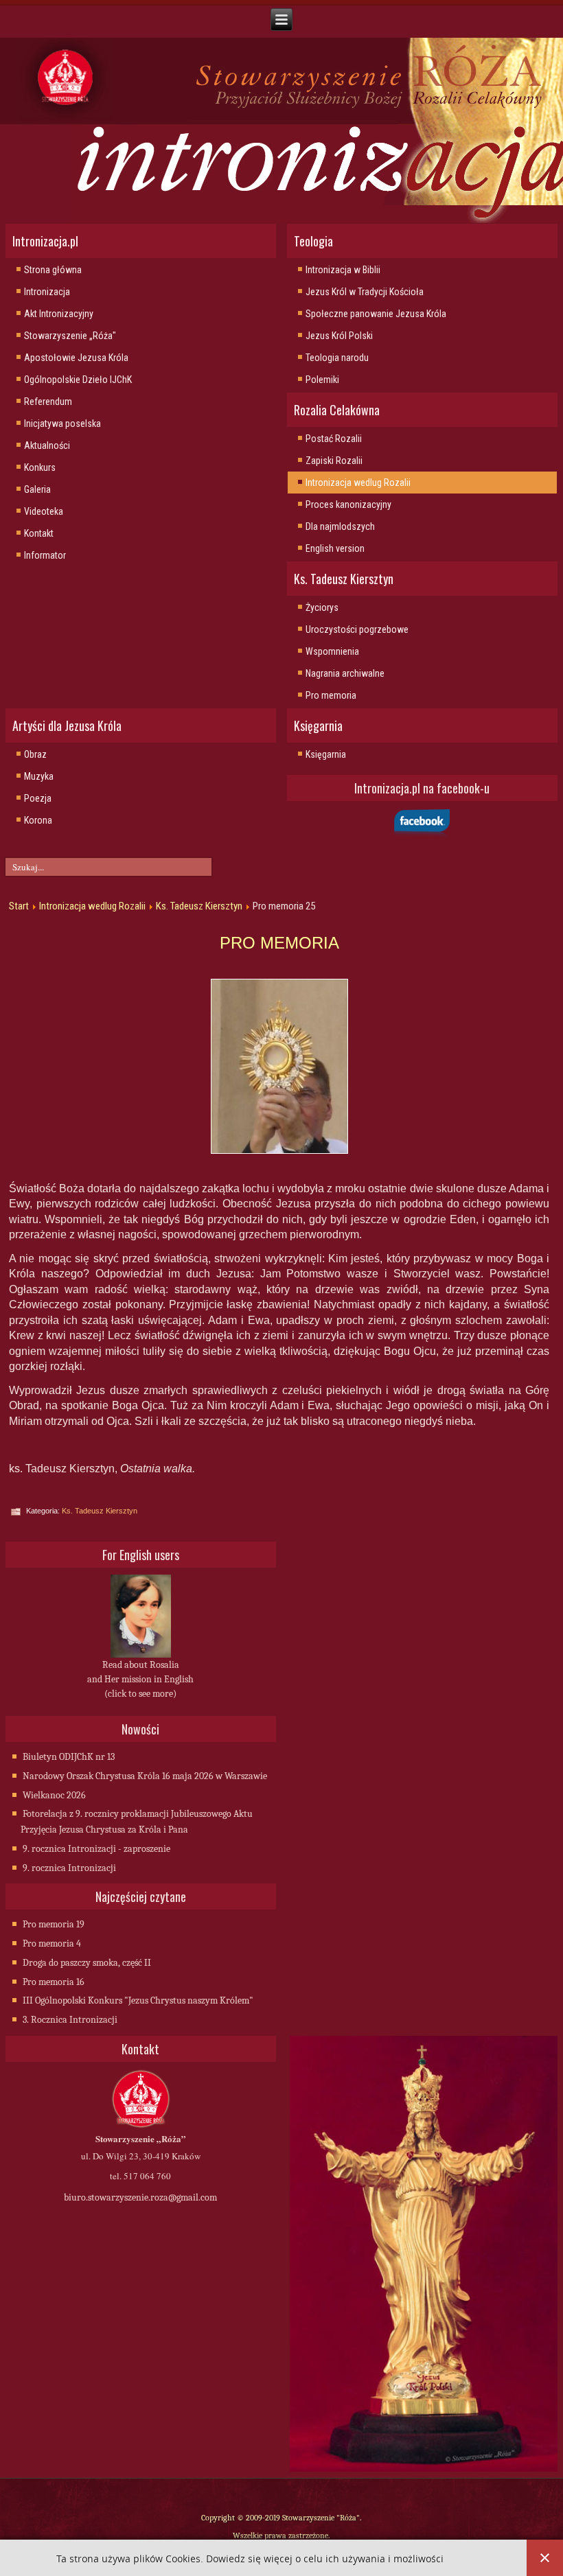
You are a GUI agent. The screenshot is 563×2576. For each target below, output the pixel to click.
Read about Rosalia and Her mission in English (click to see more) (140, 1679)
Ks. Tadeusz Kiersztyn (199, 906)
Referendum (48, 402)
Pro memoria (331, 695)
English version (335, 548)
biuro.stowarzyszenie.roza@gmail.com (140, 2197)
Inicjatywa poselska (62, 423)
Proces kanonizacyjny (348, 504)
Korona (38, 820)
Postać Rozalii (334, 439)
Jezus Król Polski (339, 336)
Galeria (37, 489)
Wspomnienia (332, 651)
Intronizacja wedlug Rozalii (358, 483)
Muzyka (39, 776)
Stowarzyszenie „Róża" (70, 336)
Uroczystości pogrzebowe (357, 629)
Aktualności (47, 445)
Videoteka (44, 511)
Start (19, 906)
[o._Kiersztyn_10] (279, 1066)
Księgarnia (326, 754)
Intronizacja (47, 292)
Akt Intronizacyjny (59, 314)
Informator (45, 555)
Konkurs (40, 467)
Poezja (38, 798)
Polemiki (322, 380)
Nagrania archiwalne (345, 673)
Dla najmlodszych (340, 526)
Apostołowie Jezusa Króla (76, 358)
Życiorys (322, 607)
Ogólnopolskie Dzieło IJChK (78, 380)
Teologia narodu (337, 358)
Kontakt (39, 533)
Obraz (35, 754)
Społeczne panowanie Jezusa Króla (376, 314)
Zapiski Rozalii (334, 461)
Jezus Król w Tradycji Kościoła (365, 292)
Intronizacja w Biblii (343, 270)
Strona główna (53, 270)
